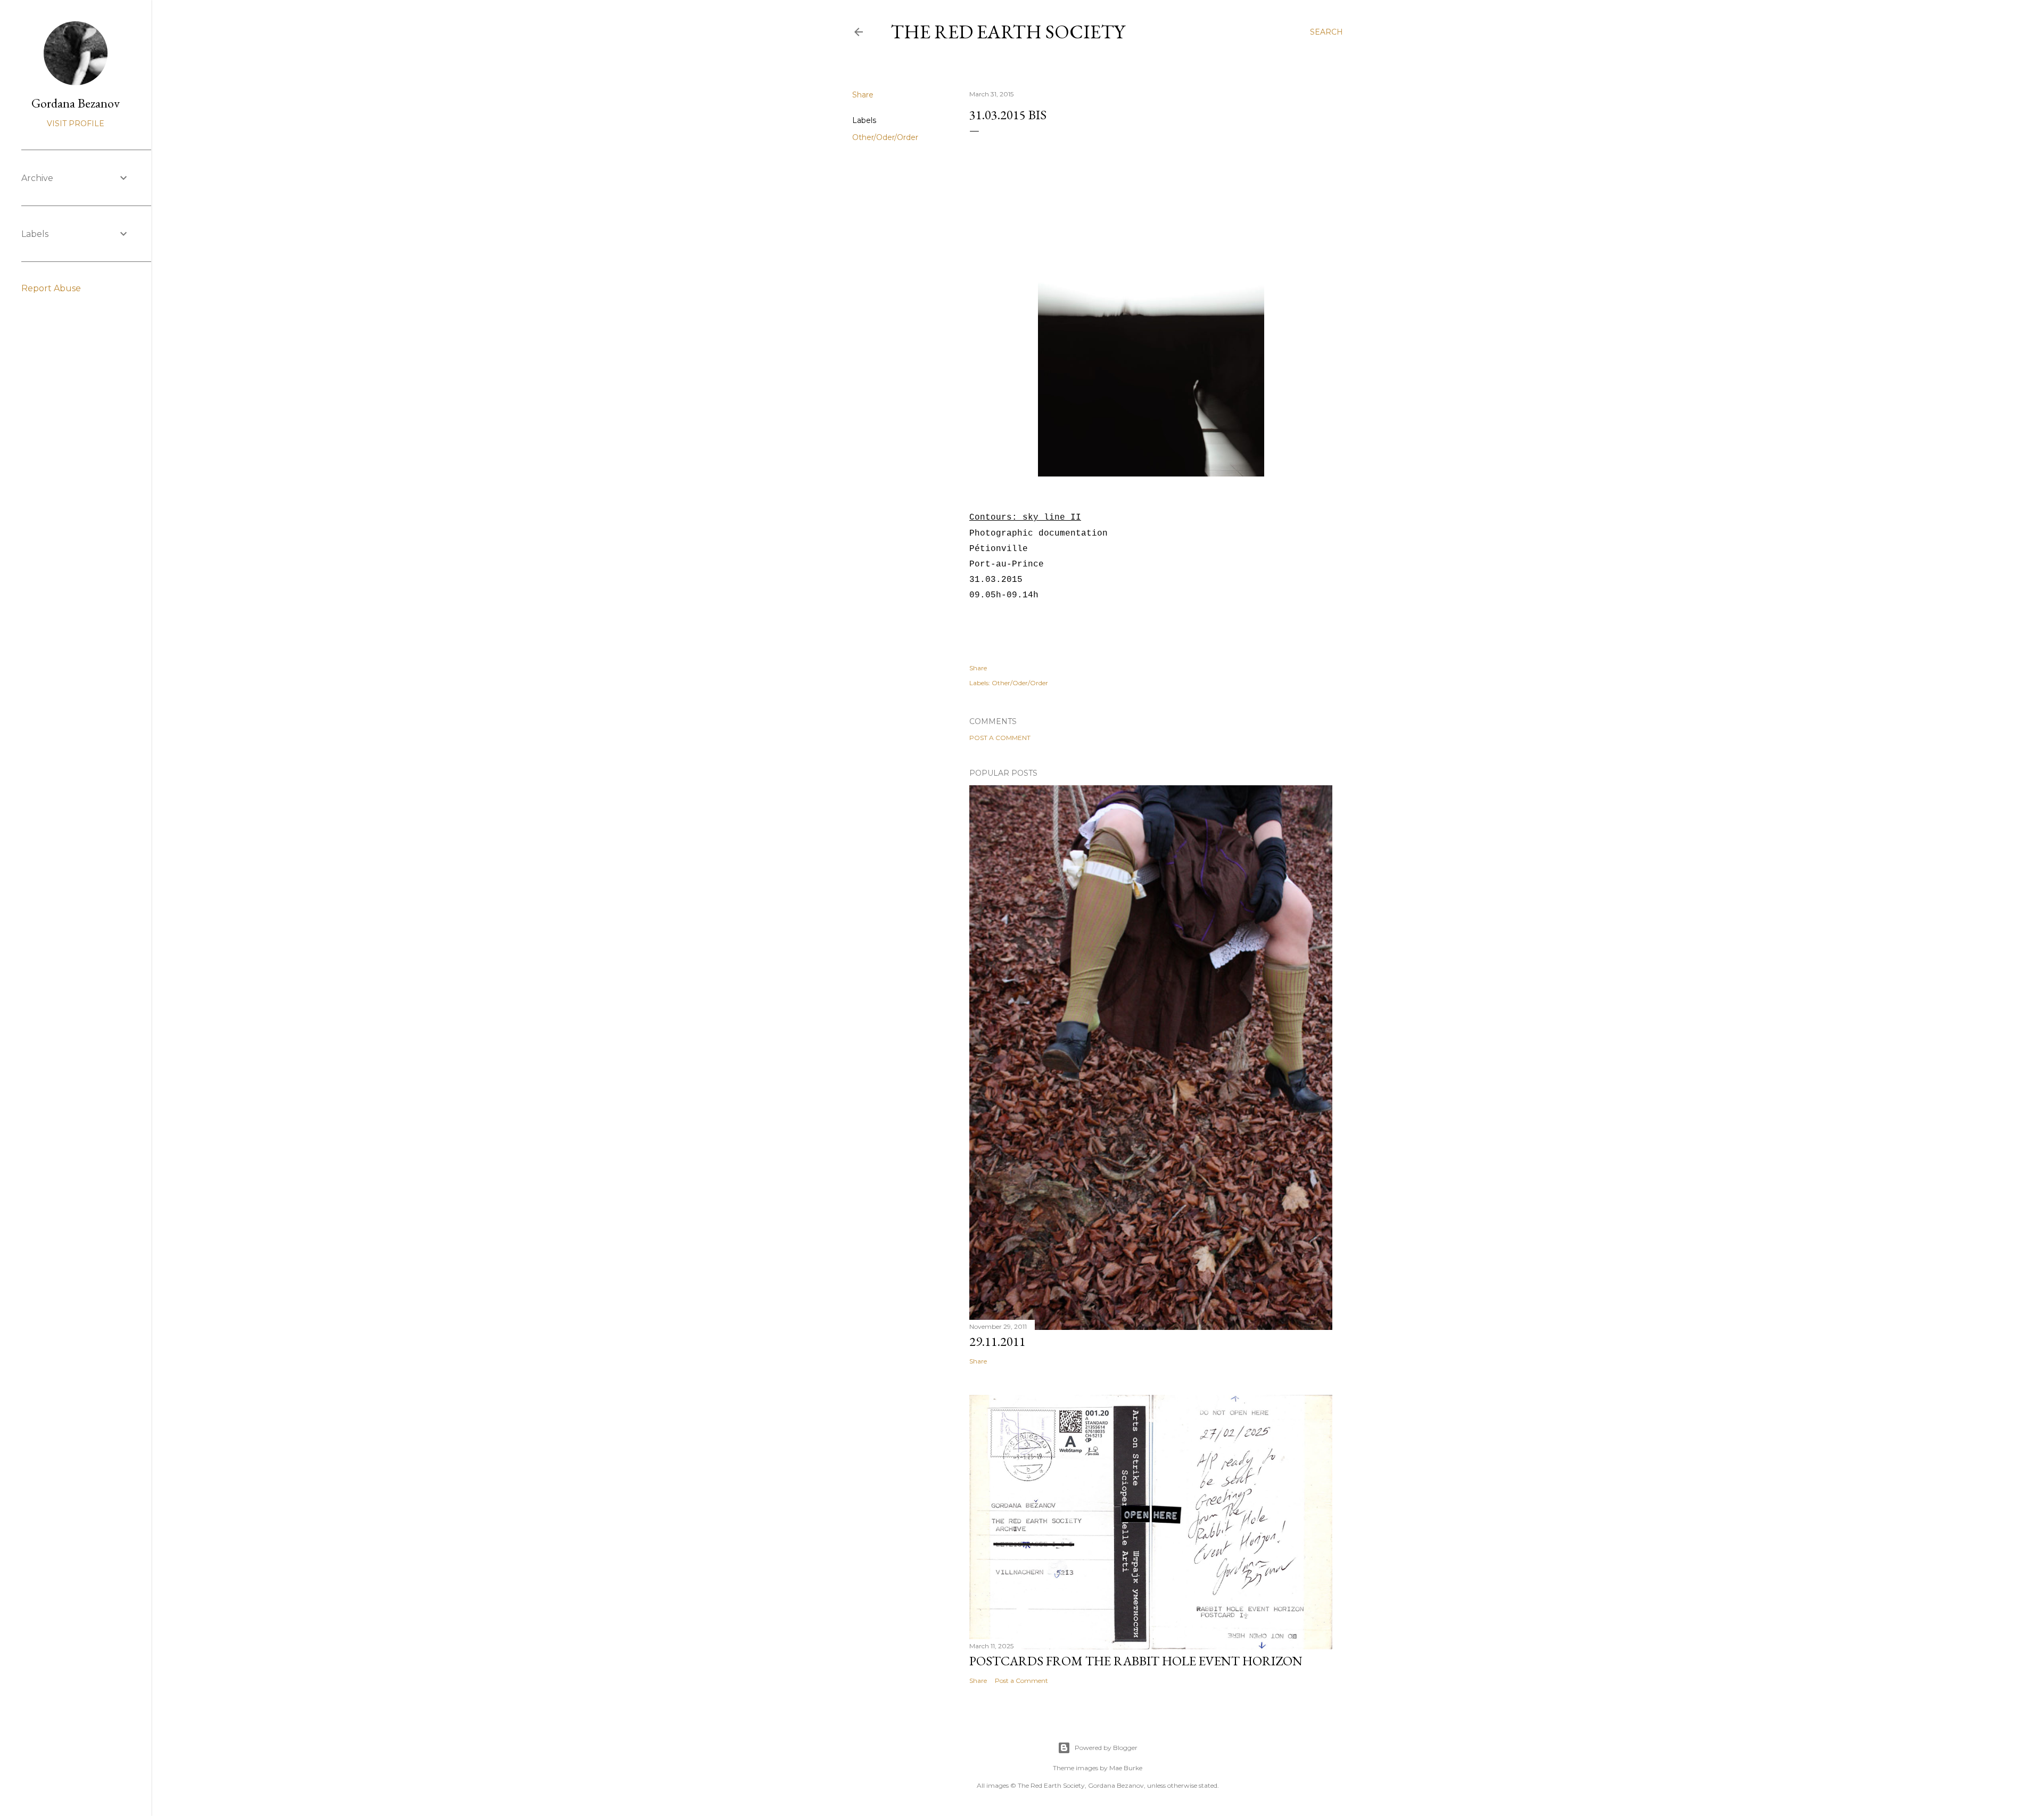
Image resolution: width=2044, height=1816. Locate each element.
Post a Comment (1000, 738)
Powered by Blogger (1106, 1748)
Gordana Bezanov (76, 103)
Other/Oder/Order (885, 137)
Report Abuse (51, 288)
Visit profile (76, 124)
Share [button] (863, 95)
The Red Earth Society (1008, 32)
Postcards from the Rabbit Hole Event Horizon (1136, 1661)
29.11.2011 (998, 1341)
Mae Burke (1126, 1768)
